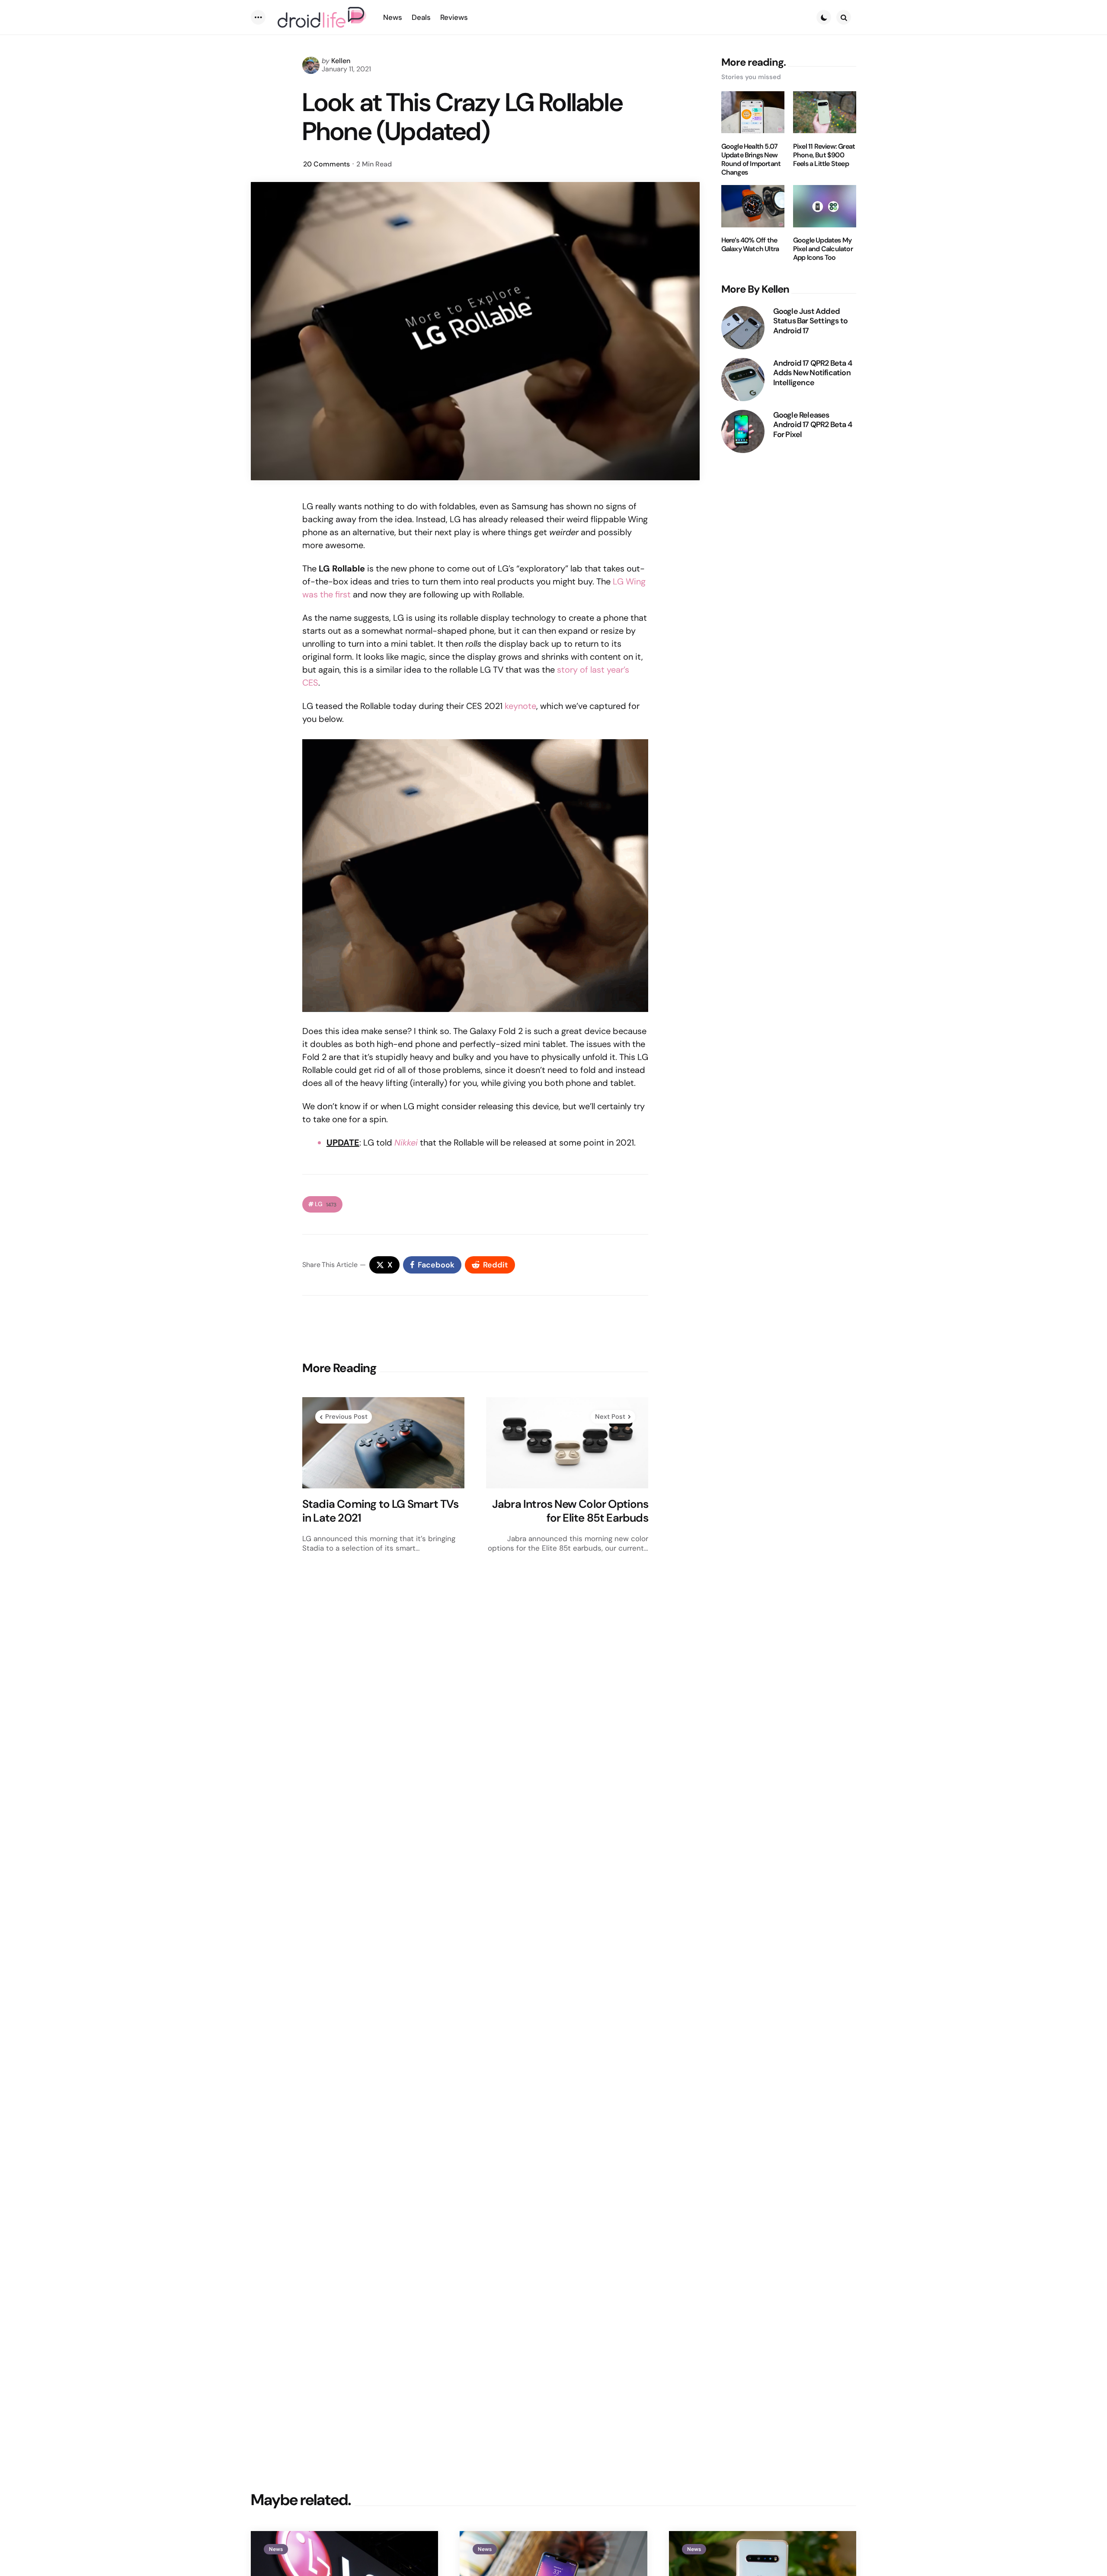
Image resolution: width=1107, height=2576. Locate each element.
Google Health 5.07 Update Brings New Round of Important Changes (751, 159)
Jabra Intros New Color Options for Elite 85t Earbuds (570, 1511)
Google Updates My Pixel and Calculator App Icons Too (823, 249)
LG (326, 1204)
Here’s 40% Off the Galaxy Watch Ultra (750, 245)
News (276, 2549)
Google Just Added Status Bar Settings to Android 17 (810, 321)
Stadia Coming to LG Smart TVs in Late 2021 (381, 1511)
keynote (520, 706)
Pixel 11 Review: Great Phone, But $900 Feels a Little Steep (824, 155)
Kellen (341, 61)
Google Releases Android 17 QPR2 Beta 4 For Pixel (813, 425)
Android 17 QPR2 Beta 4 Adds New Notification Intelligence (813, 373)
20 (326, 164)
